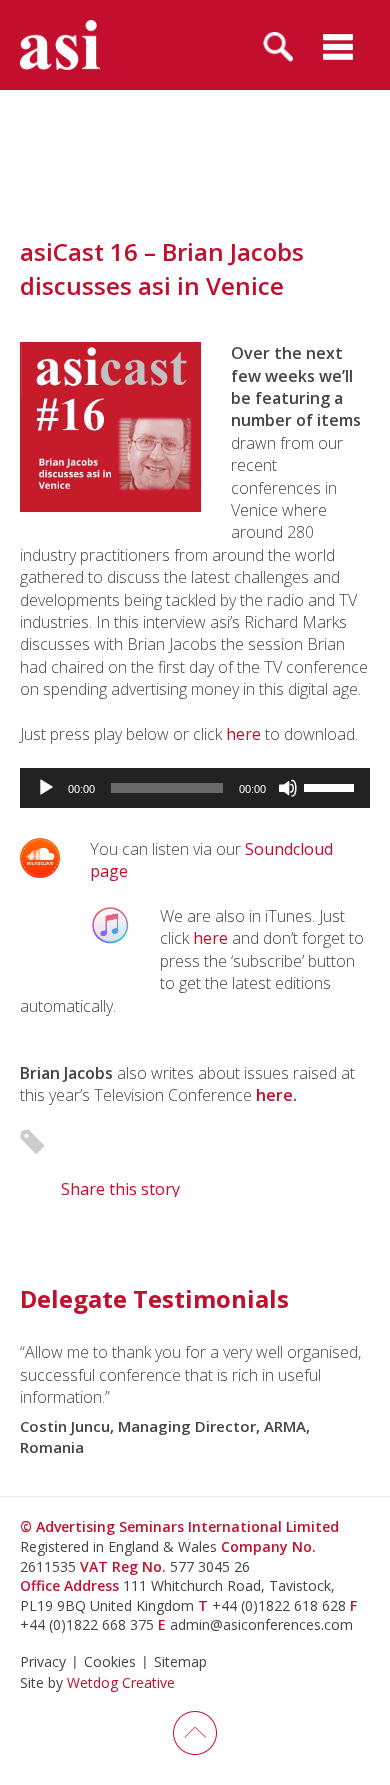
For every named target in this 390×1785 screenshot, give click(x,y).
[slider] (332, 786)
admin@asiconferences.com (261, 1624)
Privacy (43, 1661)
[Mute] (288, 788)
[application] (195, 788)
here (243, 734)
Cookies (110, 1661)
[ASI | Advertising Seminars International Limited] (60, 45)
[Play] (46, 788)
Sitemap (180, 1661)
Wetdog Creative (121, 1682)
